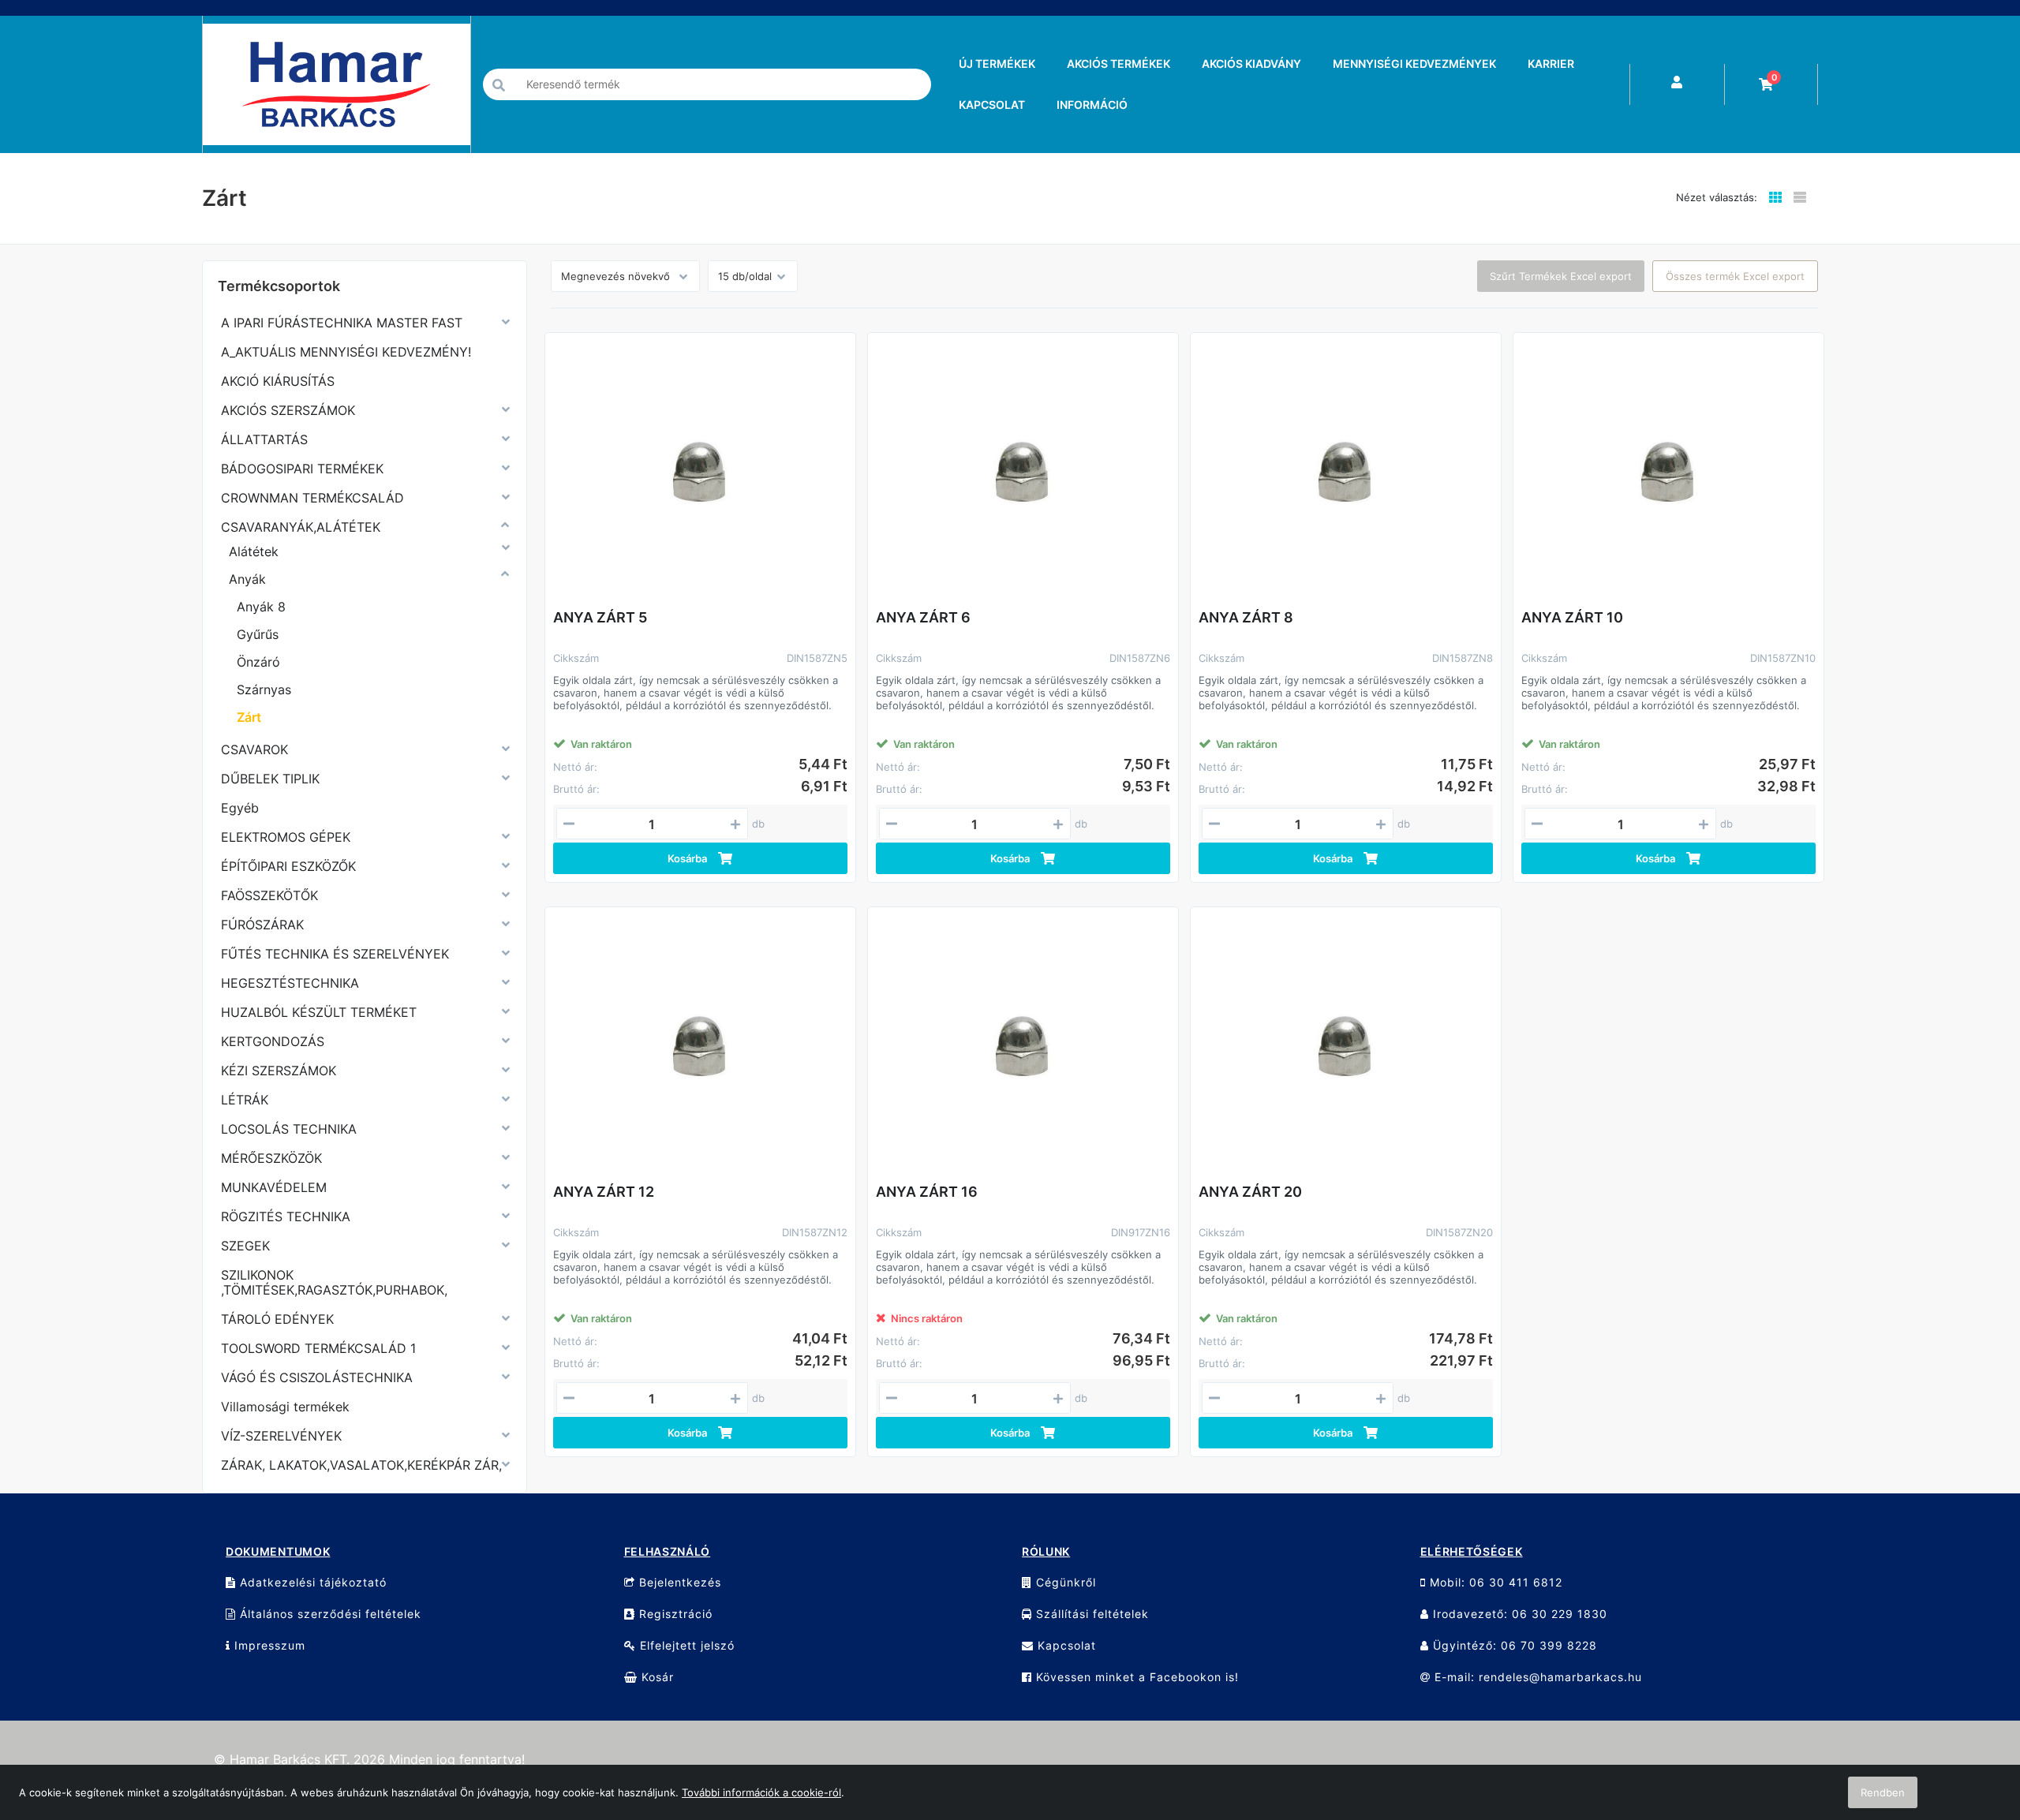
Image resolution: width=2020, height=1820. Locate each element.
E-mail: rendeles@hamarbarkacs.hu (1536, 1677)
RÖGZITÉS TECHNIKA (286, 1216)
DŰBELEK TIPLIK (270, 779)
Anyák (247, 579)
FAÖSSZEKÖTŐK (269, 895)
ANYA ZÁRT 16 (927, 1192)
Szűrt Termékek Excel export (1561, 276)
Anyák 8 (261, 607)
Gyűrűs (258, 634)
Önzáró (258, 662)
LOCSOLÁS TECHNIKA (289, 1129)
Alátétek (254, 551)
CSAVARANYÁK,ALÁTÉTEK (301, 527)
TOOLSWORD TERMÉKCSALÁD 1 (318, 1348)
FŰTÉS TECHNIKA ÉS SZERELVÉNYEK (335, 954)
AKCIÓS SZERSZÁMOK (288, 410)
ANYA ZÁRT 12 (604, 1192)
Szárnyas (264, 690)
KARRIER (1551, 64)
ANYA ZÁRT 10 (1572, 617)
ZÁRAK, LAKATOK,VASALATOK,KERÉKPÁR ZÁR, (361, 1465)
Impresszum (268, 1645)
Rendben (1883, 1792)
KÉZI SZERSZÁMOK (279, 1071)
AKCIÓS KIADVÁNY (1251, 64)
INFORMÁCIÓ (1092, 105)
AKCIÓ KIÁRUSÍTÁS (278, 381)
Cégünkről (1064, 1582)
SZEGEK (245, 1246)
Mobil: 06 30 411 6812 (1494, 1582)
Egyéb (240, 808)
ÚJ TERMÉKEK (997, 64)
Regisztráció (674, 1614)
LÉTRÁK (245, 1100)
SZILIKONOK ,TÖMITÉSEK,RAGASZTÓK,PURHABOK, (334, 1282)
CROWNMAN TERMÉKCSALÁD (312, 498)
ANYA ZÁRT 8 (1246, 617)
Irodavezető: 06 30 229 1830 (1518, 1614)
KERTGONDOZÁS (273, 1041)
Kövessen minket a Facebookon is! (1135, 1677)
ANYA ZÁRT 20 (1250, 1192)
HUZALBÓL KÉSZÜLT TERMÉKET (319, 1012)
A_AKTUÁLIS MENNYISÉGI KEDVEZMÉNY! (346, 352)
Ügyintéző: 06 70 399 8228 (1513, 1645)
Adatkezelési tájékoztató (311, 1582)
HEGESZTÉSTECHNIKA (290, 983)
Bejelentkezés (678, 1582)
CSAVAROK (254, 749)
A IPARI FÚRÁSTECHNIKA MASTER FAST (342, 323)
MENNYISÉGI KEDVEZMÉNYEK (1414, 64)
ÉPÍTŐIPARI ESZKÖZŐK (288, 866)
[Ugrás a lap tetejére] (1973, 1725)
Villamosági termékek (285, 1407)
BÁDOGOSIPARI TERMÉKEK (302, 469)
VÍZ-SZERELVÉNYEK (281, 1436)
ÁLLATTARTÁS (264, 439)
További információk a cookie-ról (761, 1792)
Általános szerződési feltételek (329, 1614)
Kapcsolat (1065, 1645)
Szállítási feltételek (1090, 1614)
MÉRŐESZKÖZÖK (271, 1158)
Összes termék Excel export (1735, 276)
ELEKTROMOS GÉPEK (286, 837)
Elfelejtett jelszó (685, 1645)
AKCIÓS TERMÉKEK (1118, 64)
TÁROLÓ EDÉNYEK (277, 1319)
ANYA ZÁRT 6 (923, 617)
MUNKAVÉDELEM (274, 1187)
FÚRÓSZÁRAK (262, 925)
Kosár (656, 1677)
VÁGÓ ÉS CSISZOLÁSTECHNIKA (317, 1377)
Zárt (249, 717)
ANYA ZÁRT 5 (600, 617)
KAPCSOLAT (992, 105)
